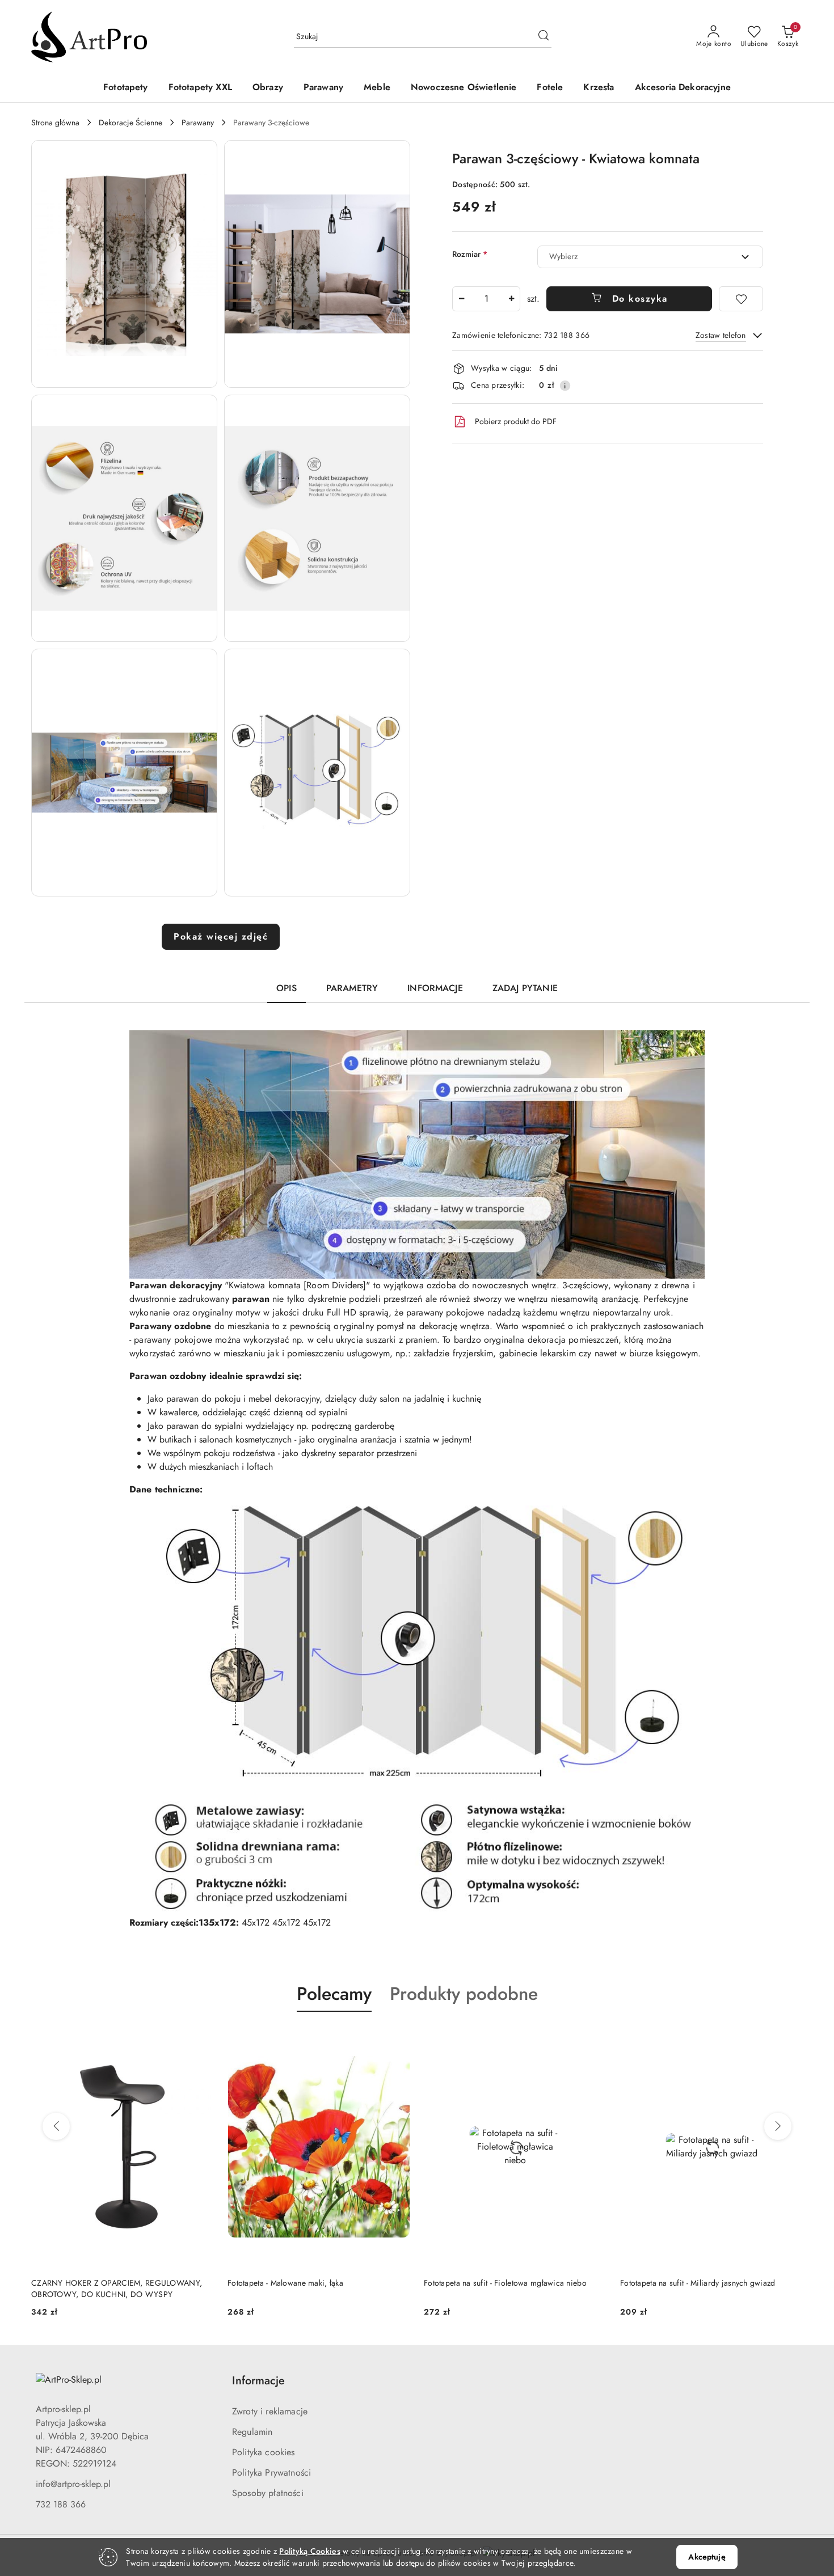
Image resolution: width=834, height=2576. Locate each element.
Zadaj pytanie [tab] (525, 988)
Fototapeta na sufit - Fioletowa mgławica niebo (309, 2283)
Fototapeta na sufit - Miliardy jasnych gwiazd (502, 2283)
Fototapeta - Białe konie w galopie (680, 2283)
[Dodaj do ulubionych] (741, 299)
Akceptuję (707, 2557)
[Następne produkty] (778, 2126)
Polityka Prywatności (271, 2473)
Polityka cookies (264, 2452)
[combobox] (650, 257)
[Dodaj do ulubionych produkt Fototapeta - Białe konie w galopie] (790, 2038)
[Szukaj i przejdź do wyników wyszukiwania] (544, 37)
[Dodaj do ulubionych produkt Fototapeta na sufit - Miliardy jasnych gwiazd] (593, 2038)
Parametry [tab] (352, 988)
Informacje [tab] (435, 988)
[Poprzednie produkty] (56, 2126)
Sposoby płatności (268, 2493)
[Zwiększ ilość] (511, 299)
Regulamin (252, 2432)
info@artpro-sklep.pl (73, 2484)
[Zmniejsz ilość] (461, 299)
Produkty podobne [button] (464, 1994)
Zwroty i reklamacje (270, 2411)
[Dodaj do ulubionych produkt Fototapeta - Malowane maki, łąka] (201, 2038)
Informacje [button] (258, 2381)
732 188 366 (61, 2504)
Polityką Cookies (309, 2551)
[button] (124, 264)
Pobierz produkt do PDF (516, 421)
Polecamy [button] (334, 1994)
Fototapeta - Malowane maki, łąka (89, 2283)
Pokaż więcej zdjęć (221, 936)
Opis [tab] (287, 988)
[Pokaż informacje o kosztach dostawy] (565, 386)
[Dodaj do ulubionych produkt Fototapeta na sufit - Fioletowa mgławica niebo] (397, 2038)
